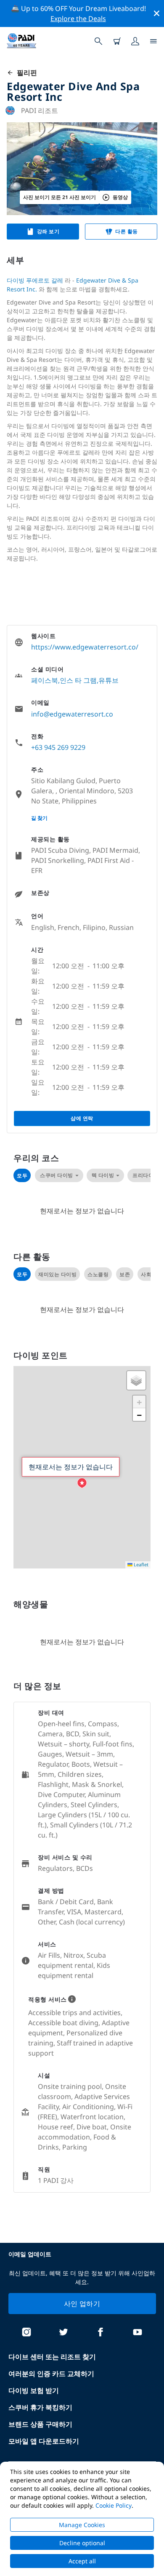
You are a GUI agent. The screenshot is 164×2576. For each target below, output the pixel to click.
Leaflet (140, 1564)
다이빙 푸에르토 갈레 (35, 280)
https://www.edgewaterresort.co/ (85, 647)
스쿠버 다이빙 (57, 1175)
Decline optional (82, 2543)
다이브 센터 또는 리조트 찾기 (52, 2357)
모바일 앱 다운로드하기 (44, 2441)
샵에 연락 (82, 1118)
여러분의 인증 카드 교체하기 (51, 2374)
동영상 (120, 197)
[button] (82, 1483)
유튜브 (108, 680)
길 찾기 (39, 818)
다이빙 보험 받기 (34, 2390)
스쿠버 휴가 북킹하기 (40, 2407)
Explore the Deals (78, 19)
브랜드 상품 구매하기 (40, 2424)
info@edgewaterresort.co (72, 714)
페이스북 (45, 680)
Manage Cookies (82, 2525)
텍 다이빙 (103, 1175)
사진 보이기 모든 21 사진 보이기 (60, 197)
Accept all (82, 2561)
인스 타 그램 (78, 680)
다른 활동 (127, 231)
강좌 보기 (48, 231)
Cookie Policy (114, 2505)
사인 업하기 (82, 2304)
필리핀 (25, 73)
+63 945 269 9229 (58, 747)
